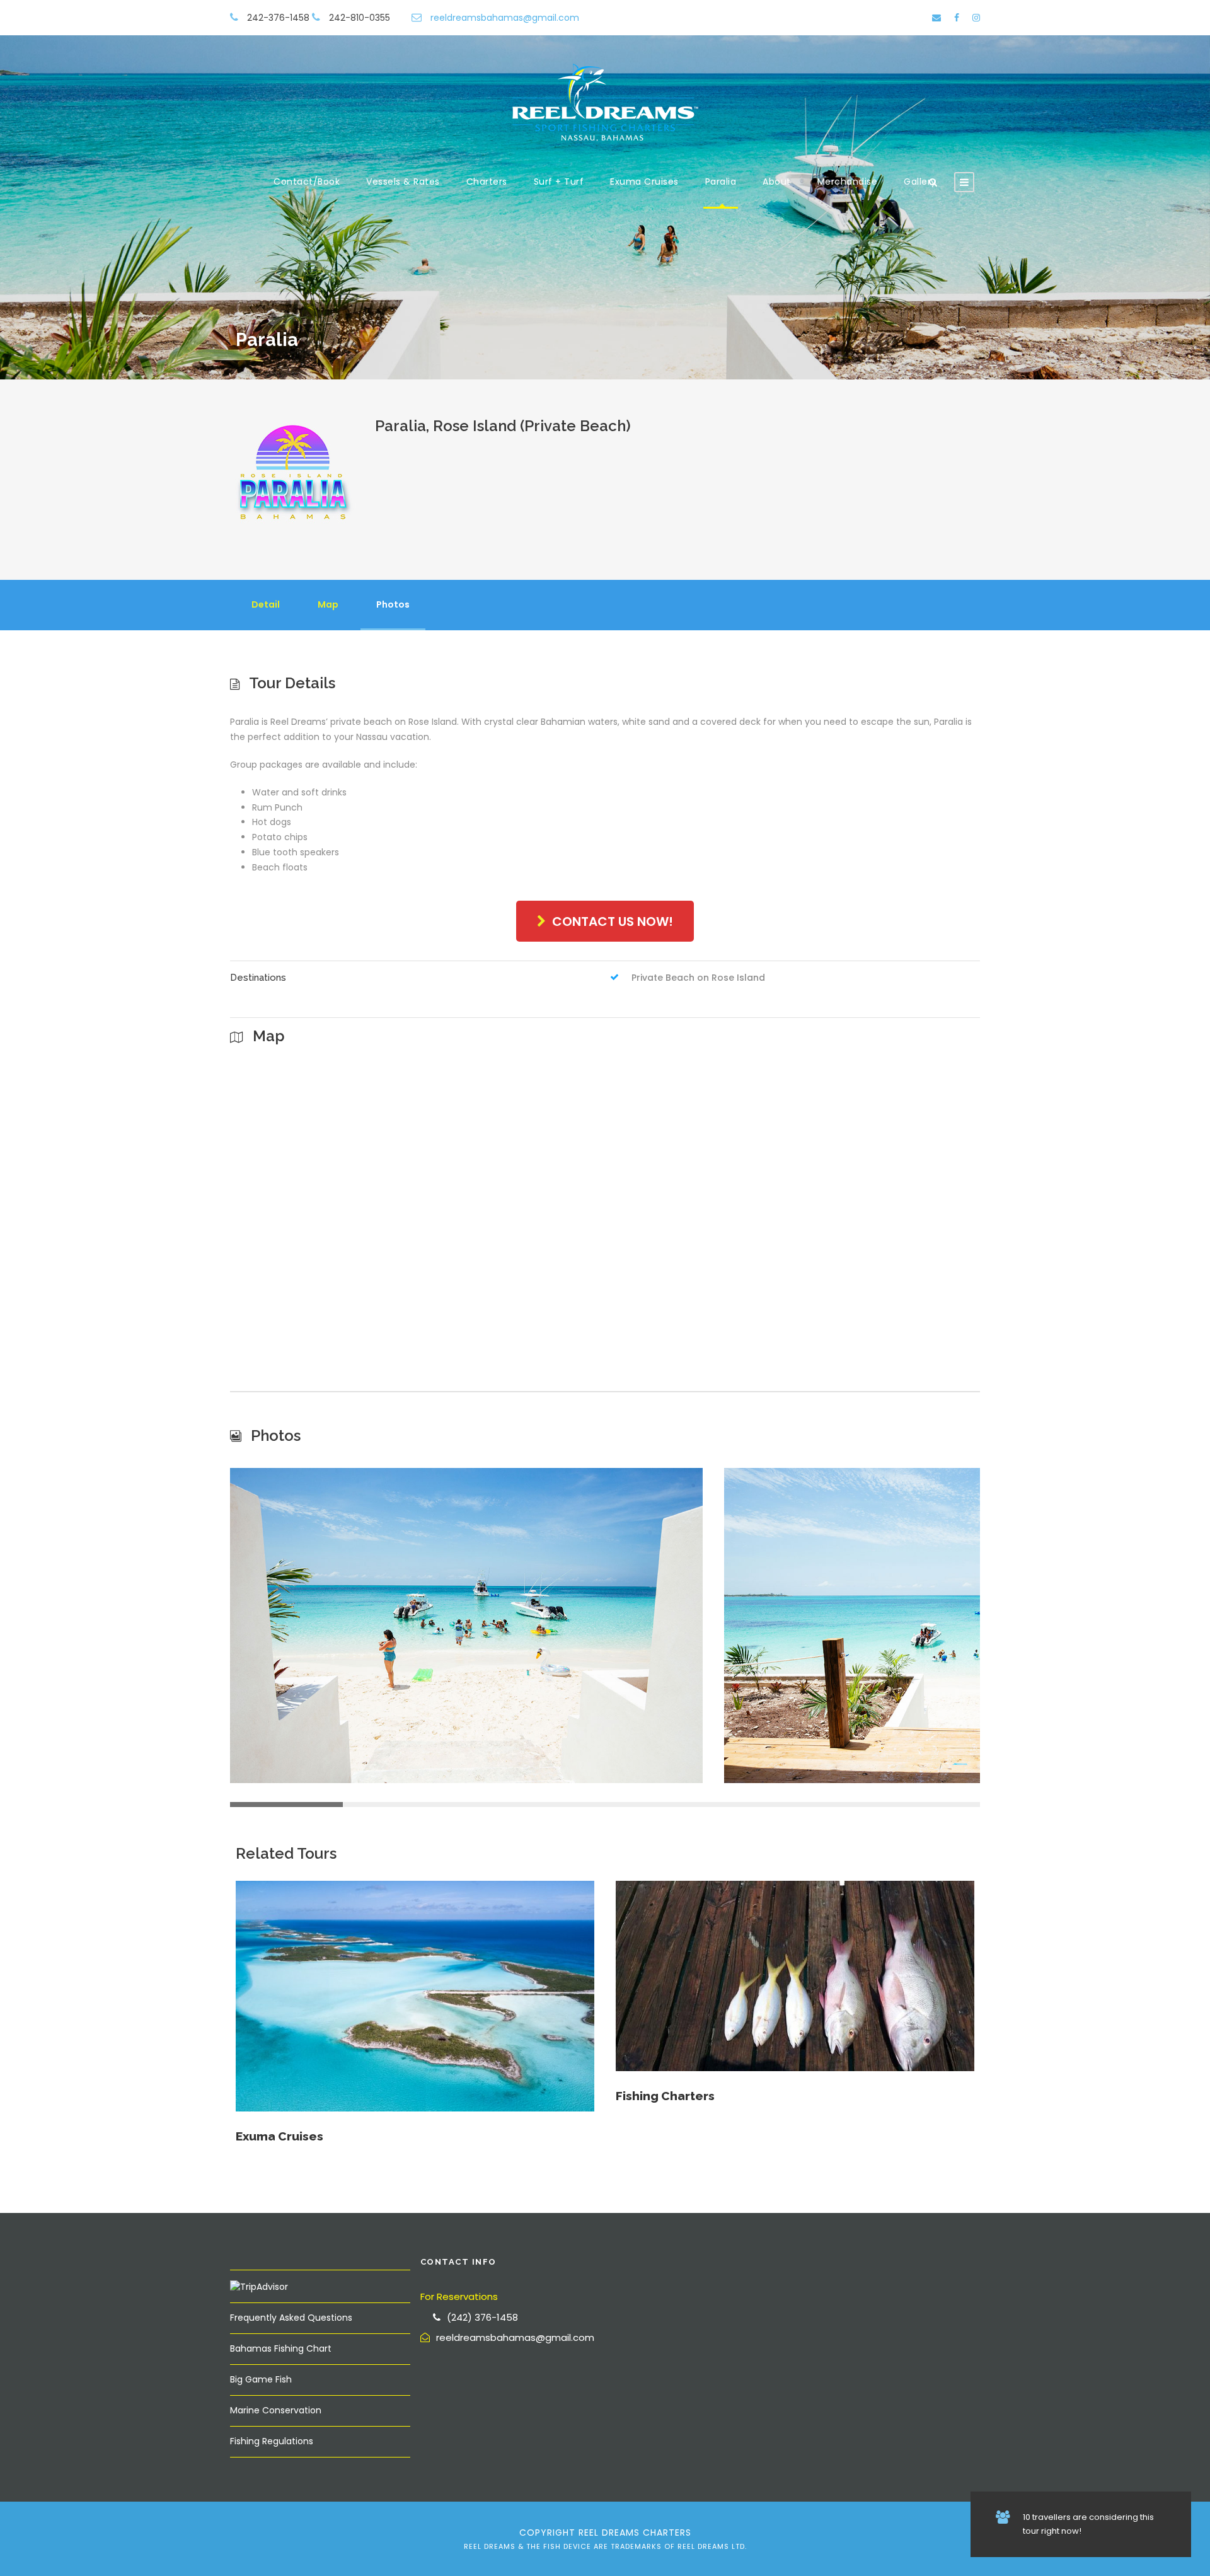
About (777, 182)
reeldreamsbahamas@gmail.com (505, 18)
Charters (487, 182)
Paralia (721, 182)
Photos (393, 604)
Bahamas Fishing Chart (281, 2348)
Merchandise (848, 182)
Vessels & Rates (403, 182)
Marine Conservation (276, 2410)
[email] (936, 18)
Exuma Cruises (644, 182)
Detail (266, 604)
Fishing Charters (665, 2096)
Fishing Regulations (272, 2441)
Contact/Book (307, 182)
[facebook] (957, 18)
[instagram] (976, 18)
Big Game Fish (261, 2379)
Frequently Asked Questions (291, 2318)
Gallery (920, 182)
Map (328, 604)
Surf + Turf (559, 182)
